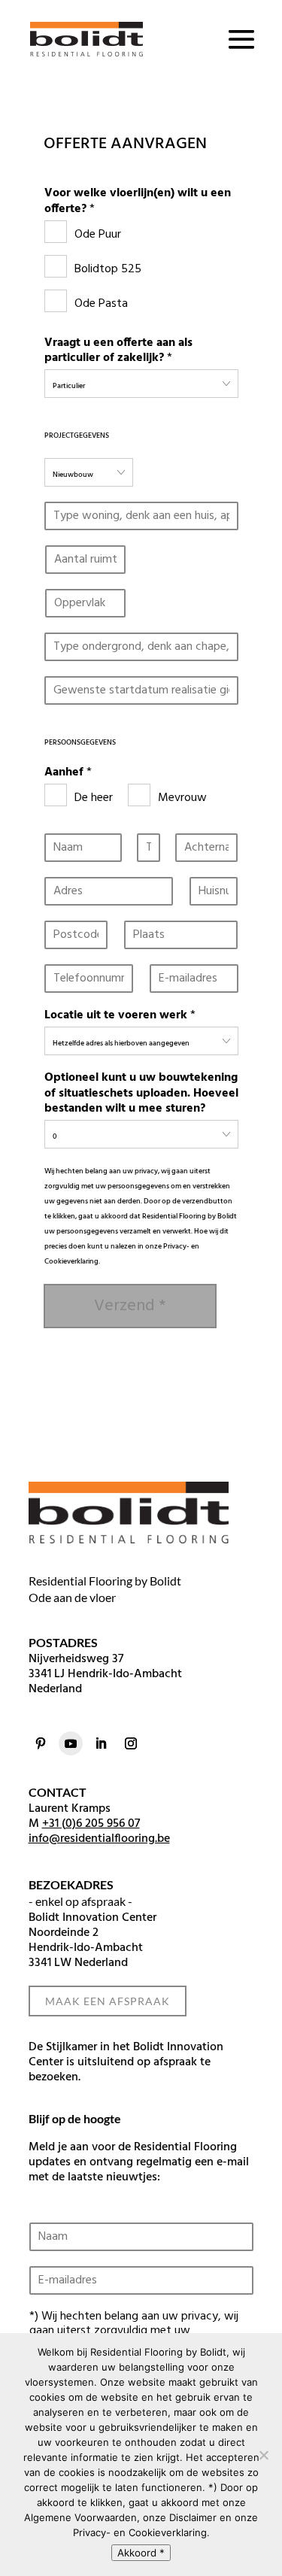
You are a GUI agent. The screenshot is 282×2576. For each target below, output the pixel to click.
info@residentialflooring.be (99, 1839)
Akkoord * (141, 2553)
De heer (94, 798)
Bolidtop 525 (108, 269)
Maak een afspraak (108, 2001)
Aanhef (68, 773)
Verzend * (130, 1306)
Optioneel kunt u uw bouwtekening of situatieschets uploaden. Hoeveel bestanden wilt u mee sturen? (141, 1094)
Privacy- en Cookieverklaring (140, 2532)
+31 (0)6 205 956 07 (91, 1824)
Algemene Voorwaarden (80, 2517)
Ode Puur (98, 235)
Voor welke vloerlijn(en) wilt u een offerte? (138, 202)
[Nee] (263, 2455)
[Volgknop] (41, 1743)
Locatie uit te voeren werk (120, 1016)
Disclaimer (193, 2517)
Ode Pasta (101, 304)
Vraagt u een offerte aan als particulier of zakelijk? (118, 351)
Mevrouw (182, 798)
